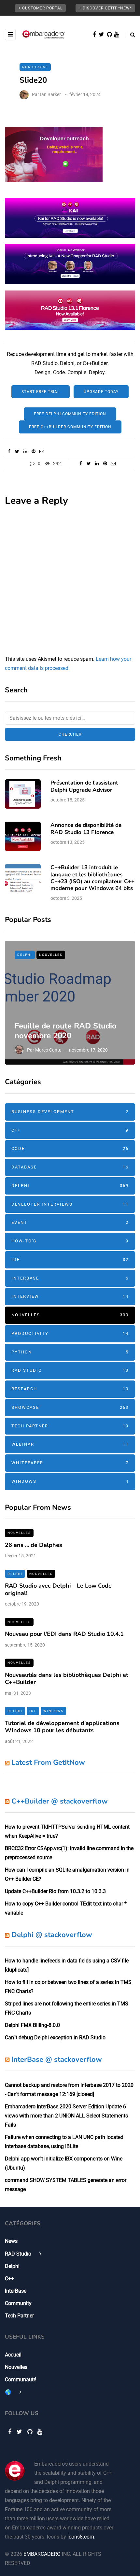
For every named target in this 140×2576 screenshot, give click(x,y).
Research (70, 1389)
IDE (70, 1260)
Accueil (13, 2355)
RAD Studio (70, 1370)
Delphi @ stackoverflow (52, 1935)
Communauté (21, 2379)
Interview (70, 1296)
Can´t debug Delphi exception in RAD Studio (55, 2038)
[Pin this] (33, 451)
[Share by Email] (42, 451)
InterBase (70, 1278)
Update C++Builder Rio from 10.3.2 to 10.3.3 (55, 1891)
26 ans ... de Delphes (34, 1545)
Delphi (25, 955)
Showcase (70, 1407)
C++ (70, 1130)
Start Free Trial (41, 392)
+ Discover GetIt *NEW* (105, 8)
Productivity (70, 1333)
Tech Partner (70, 1426)
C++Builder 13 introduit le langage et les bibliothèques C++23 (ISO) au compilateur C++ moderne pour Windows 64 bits (92, 878)
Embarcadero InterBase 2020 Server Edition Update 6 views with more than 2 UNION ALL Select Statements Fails (66, 2116)
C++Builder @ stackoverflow (60, 1801)
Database (70, 1167)
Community (18, 2303)
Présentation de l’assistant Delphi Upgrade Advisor (84, 786)
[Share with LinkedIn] (25, 451)
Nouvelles (51, 955)
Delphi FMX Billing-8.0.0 (32, 2025)
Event (70, 1222)
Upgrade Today (101, 392)
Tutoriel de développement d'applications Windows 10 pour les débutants (62, 1727)
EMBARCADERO (42, 2554)
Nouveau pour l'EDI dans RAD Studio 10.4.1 (64, 1634)
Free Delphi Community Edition (70, 414)
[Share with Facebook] (9, 451)
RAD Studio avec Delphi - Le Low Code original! (58, 1589)
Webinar (70, 1444)
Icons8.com (81, 2537)
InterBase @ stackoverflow (57, 2059)
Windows (70, 1481)
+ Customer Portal (40, 8)
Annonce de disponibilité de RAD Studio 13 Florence (86, 828)
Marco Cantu (48, 1050)
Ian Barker (50, 94)
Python (70, 1352)
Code (70, 1148)
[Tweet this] (17, 451)
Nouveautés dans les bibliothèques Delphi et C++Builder (67, 1679)
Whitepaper (70, 1463)
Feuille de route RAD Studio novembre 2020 (66, 1031)
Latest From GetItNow (48, 1762)
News (11, 2241)
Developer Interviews (70, 1204)
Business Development (70, 1112)
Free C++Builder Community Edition (70, 427)
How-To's (70, 1241)
